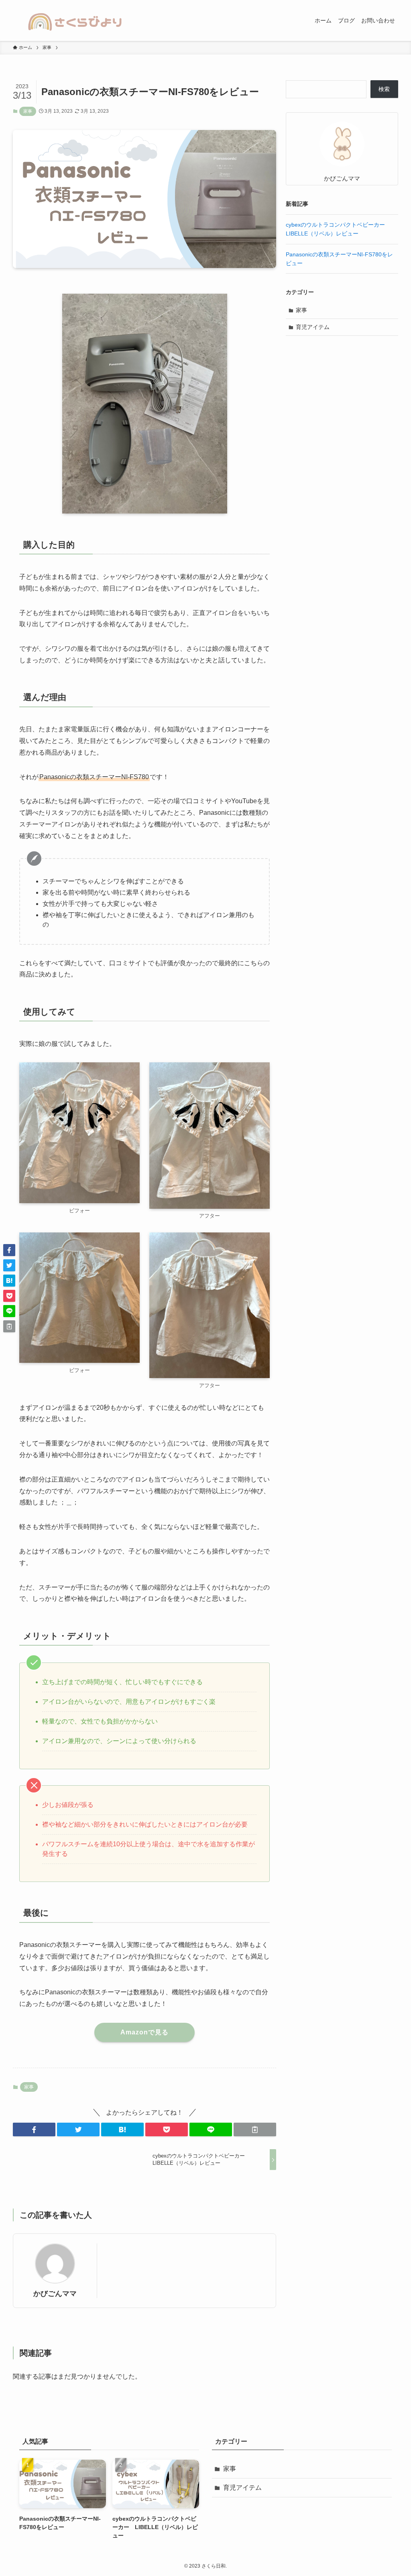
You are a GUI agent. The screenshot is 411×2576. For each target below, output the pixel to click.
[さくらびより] (75, 20)
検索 (384, 89)
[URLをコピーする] (255, 2129)
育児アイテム (313, 327)
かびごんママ (55, 2294)
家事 (28, 111)
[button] (34, 2129)
